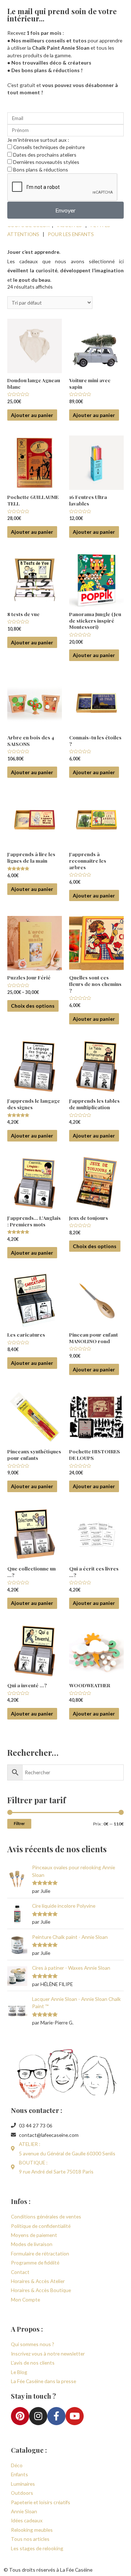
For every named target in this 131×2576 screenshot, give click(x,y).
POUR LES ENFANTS (71, 234)
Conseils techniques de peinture (49, 147)
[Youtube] (75, 2416)
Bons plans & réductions (41, 170)
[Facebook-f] (56, 2416)
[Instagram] (38, 2416)
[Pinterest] (20, 2416)
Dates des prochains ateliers (45, 155)
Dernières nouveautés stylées (46, 162)
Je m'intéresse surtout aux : (38, 140)
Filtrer (19, 1823)
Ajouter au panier (32, 415)
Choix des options (33, 1006)
